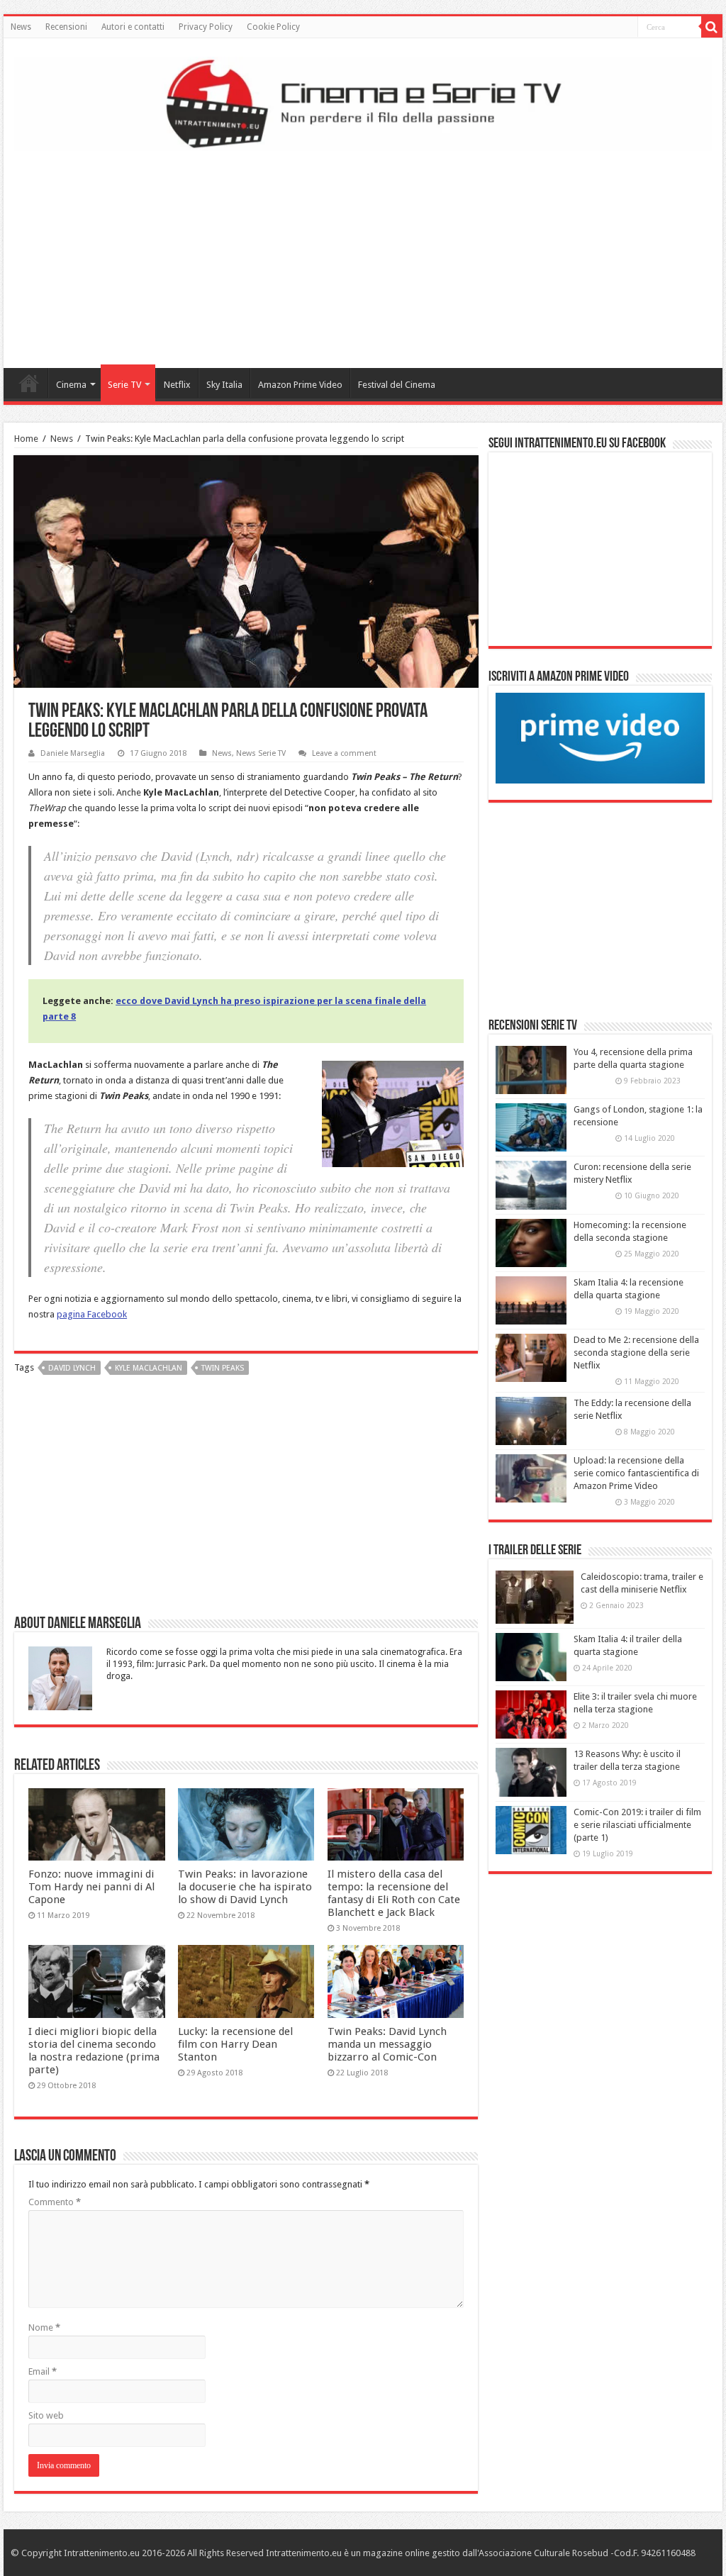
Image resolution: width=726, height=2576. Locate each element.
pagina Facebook (92, 1314)
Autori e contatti (133, 27)
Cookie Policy (273, 27)
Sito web (46, 2415)
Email (43, 2371)
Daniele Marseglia (73, 753)
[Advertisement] (363, 255)
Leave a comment (344, 753)
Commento (55, 2202)
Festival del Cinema (397, 385)
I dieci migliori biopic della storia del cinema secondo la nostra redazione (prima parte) (94, 2051)
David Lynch (72, 1368)
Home (29, 383)
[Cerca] (712, 27)
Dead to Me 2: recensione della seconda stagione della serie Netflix (636, 1353)
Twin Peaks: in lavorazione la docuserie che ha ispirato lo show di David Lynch (245, 1887)
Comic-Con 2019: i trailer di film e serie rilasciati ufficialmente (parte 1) (637, 1825)
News (21, 27)
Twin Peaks (223, 1368)
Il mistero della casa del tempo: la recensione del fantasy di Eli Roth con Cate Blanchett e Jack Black (394, 1893)
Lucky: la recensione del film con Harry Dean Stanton (235, 2044)
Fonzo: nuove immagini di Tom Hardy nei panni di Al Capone (91, 1887)
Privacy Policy (206, 27)
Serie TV (124, 385)
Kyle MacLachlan (149, 1368)
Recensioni (66, 27)
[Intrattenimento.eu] (363, 101)
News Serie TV (261, 753)
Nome (44, 2327)
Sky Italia (224, 385)
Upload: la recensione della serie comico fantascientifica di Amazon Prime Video (636, 1473)
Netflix (177, 385)
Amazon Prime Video (300, 385)
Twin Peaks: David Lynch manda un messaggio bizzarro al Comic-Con (387, 2044)
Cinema (71, 385)
